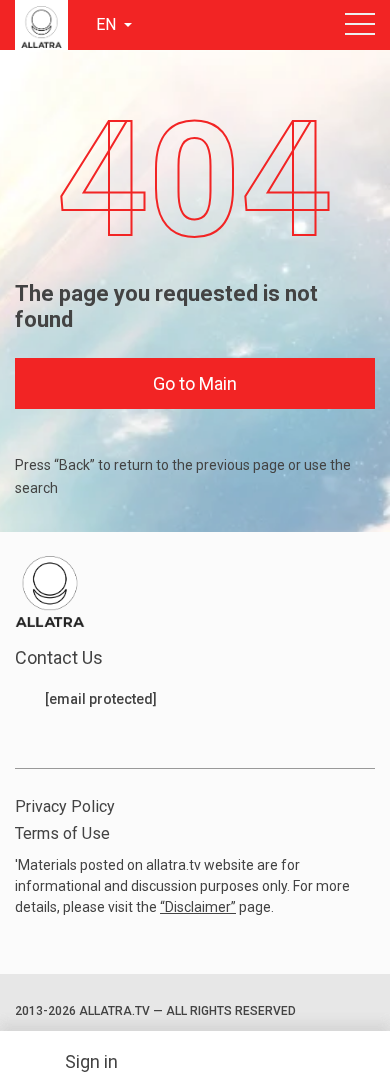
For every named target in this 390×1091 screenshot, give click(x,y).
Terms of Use (62, 833)
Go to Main (195, 383)
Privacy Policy (65, 806)
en (108, 24)
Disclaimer (198, 907)
